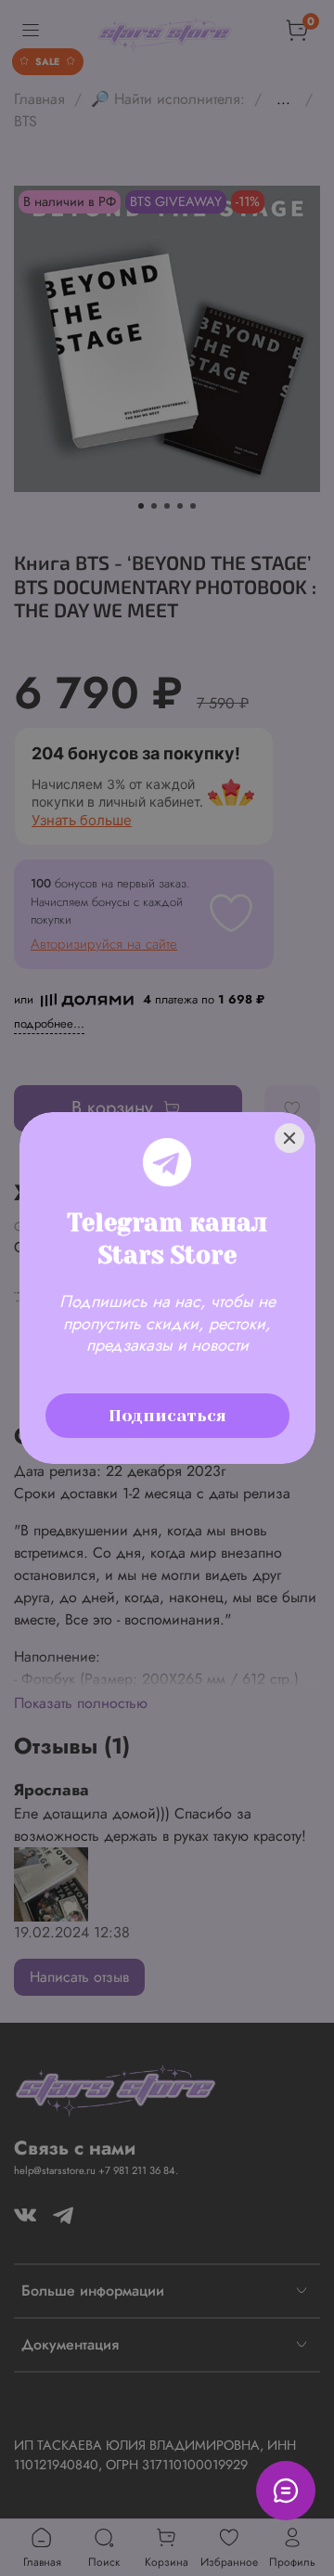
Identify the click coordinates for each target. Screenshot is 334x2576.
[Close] (289, 1138)
